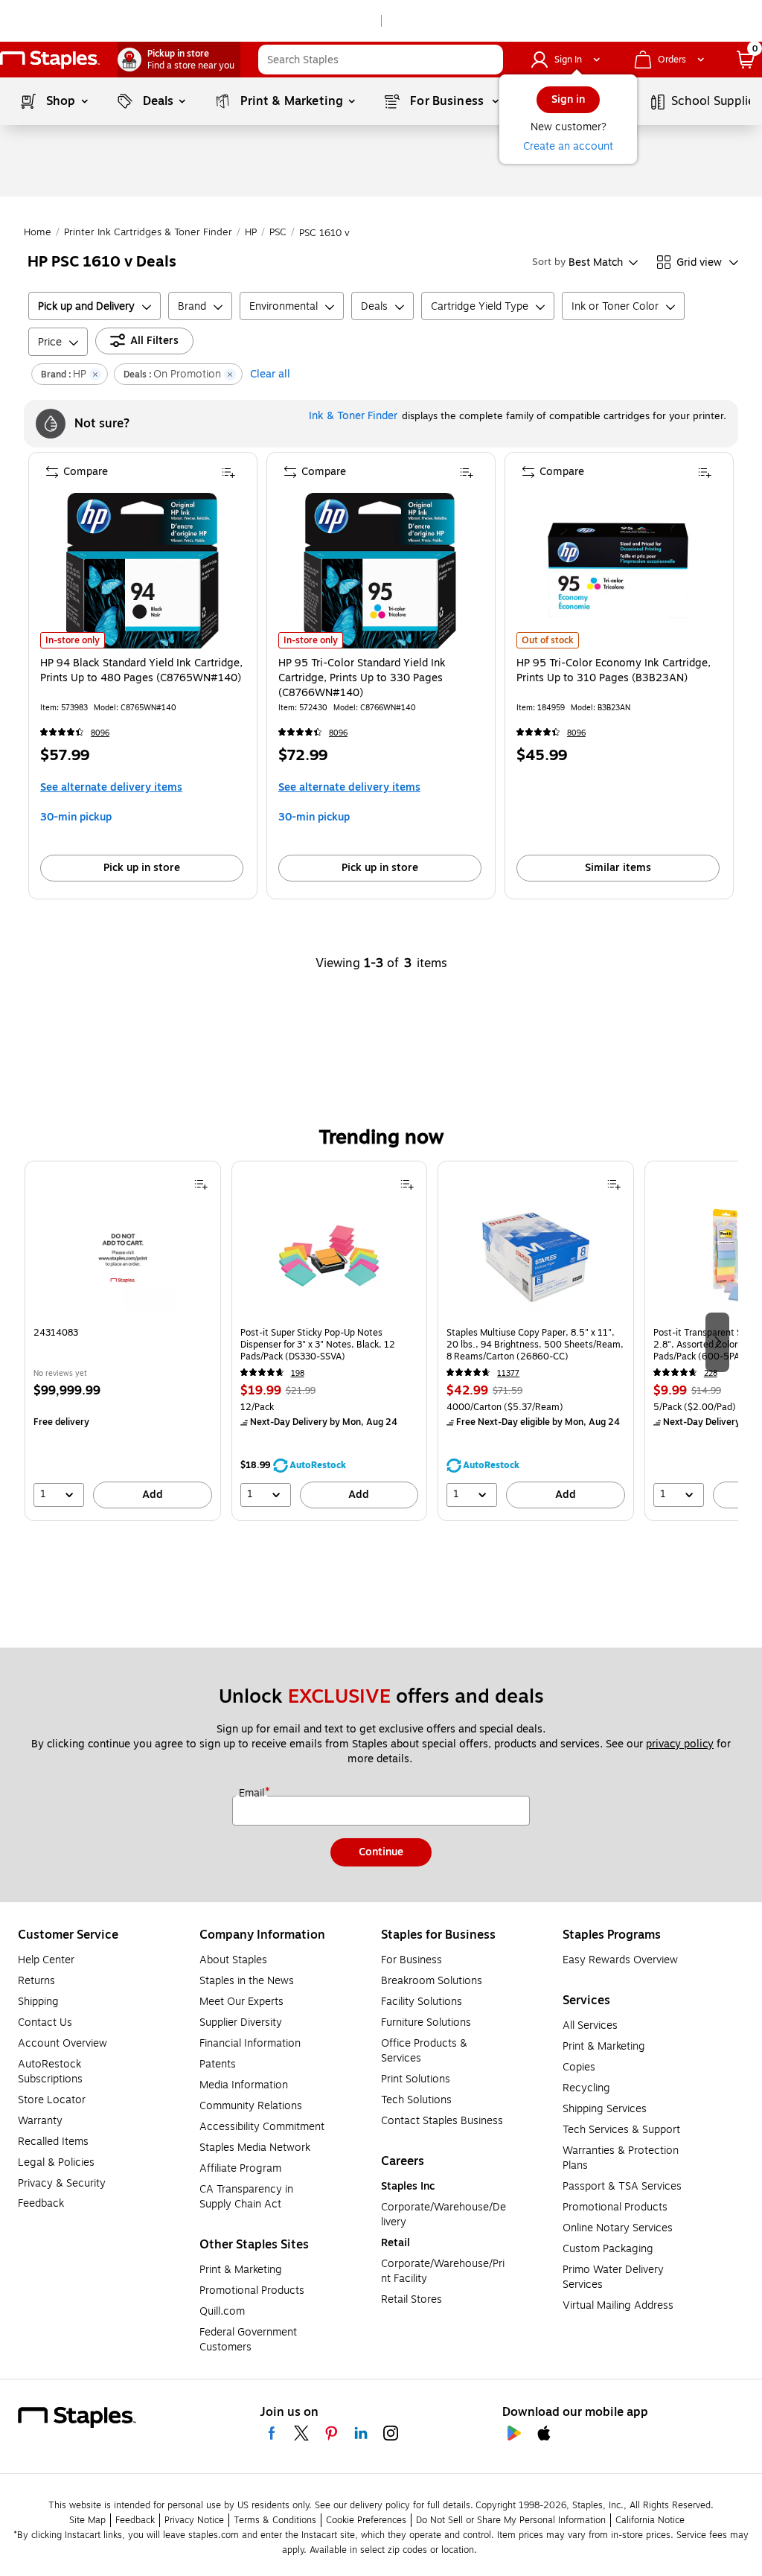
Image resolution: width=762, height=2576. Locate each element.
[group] (123, 1341)
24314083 (56, 1333)
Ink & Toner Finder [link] (353, 416)
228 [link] (711, 1373)
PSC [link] (278, 232)
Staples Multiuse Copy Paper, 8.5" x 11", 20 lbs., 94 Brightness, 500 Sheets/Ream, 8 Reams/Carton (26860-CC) (535, 1345)
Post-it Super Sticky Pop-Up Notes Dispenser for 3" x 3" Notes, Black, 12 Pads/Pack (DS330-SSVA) (318, 1345)
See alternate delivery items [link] (111, 787)
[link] (179, 60)
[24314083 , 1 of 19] (123, 1261)
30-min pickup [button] (76, 817)
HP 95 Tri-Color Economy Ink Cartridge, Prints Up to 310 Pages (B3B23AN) (614, 671)
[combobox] (381, 60)
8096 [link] (100, 733)
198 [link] (298, 1373)
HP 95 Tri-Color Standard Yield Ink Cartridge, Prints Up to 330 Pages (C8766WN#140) (362, 678)
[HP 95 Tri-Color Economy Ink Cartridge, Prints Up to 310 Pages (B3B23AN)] (618, 571)
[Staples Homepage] (50, 60)
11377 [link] (508, 1373)
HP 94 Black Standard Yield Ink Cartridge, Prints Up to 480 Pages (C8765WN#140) (141, 671)
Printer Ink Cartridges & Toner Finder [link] (148, 232)
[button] (488, 60)
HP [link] (251, 232)
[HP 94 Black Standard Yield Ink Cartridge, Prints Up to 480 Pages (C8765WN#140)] (142, 571)
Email (253, 1794)
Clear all (270, 374)
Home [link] (38, 232)
